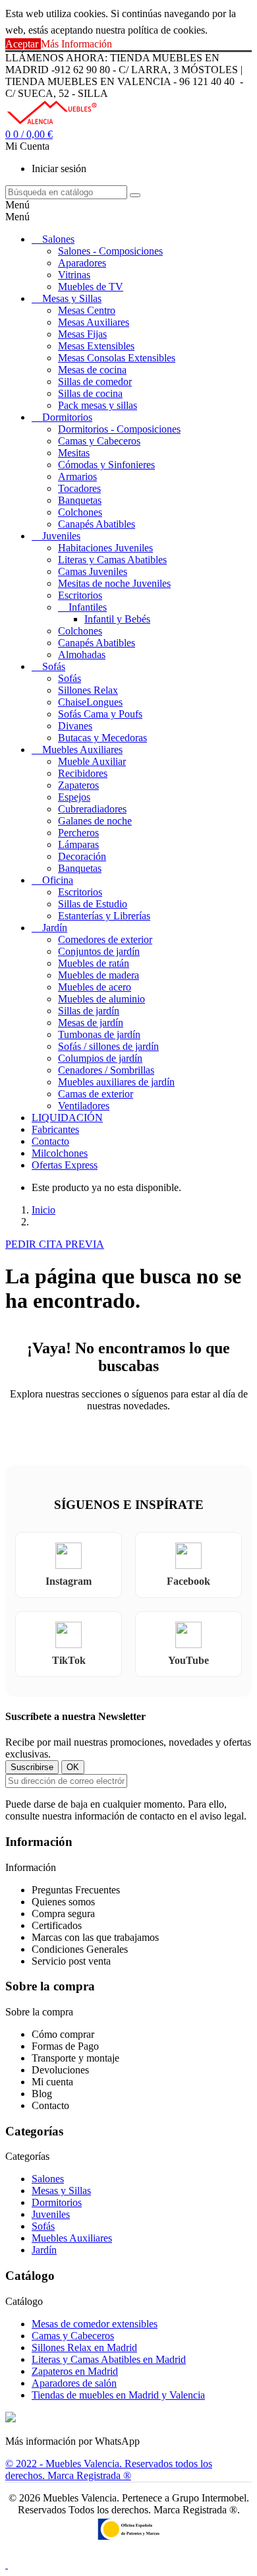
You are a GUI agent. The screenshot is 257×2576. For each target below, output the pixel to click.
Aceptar (23, 44)
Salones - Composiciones (110, 251)
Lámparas (78, 844)
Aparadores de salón (74, 2383)
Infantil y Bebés (117, 619)
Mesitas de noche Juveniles (114, 583)
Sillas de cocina (90, 393)
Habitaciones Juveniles (105, 548)
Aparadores (82, 263)
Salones (58, 239)
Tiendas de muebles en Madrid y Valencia (118, 2395)
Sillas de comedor (95, 382)
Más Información (76, 44)
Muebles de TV (91, 287)
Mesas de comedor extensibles (95, 2324)
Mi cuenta (52, 2082)
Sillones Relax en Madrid (84, 2347)
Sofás (54, 666)
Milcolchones (60, 1153)
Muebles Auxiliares (82, 750)
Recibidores (83, 773)
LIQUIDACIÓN (67, 1118)
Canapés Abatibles (97, 524)
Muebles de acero (95, 987)
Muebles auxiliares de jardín (116, 1082)
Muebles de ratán (94, 963)
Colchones (80, 512)
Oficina (58, 880)
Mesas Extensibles (96, 346)
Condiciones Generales (80, 1949)
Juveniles (61, 536)
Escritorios (80, 595)
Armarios (77, 476)
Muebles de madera (99, 975)
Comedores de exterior (105, 939)
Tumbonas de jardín (99, 1034)
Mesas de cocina (92, 370)
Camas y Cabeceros (99, 441)
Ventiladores (84, 1106)
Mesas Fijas (82, 334)
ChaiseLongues (90, 702)
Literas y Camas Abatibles (112, 560)
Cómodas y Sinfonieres (106, 465)
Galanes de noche (95, 821)
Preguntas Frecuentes (76, 1890)
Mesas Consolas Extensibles (117, 358)
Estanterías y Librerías (104, 916)
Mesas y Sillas (72, 298)
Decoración (82, 856)
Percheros (78, 833)
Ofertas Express (65, 1165)
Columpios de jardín (100, 1058)
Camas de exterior (96, 1094)
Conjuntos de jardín (99, 951)
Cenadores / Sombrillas (106, 1070)
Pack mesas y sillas (98, 405)
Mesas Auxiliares (94, 322)
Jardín (55, 928)
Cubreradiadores (92, 809)
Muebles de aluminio (101, 999)
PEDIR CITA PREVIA (55, 1244)
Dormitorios (67, 417)
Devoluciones (60, 2070)
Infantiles (88, 607)
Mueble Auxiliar (92, 761)
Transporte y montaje (75, 2058)
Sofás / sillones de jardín (108, 1046)
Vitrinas (74, 275)
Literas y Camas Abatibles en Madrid (109, 2359)
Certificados (57, 1925)
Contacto (50, 1141)
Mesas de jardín (91, 1023)
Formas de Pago (65, 2046)
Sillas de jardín (89, 1011)
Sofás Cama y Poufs (100, 714)
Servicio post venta (71, 1961)
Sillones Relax (88, 690)
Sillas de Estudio (93, 904)
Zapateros (78, 785)
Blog (42, 2094)
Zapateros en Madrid (75, 2371)
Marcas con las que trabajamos (95, 1937)
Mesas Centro (87, 310)
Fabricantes (55, 1129)
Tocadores (79, 488)
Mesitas (74, 453)
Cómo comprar (63, 2034)
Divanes (75, 726)
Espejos (74, 797)
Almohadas (82, 655)
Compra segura (63, 1914)
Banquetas (80, 500)
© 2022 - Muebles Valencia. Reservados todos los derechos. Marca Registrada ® (109, 2469)
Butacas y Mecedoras (102, 738)
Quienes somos (63, 1902)
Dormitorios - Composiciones (119, 429)
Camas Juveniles (93, 571)
